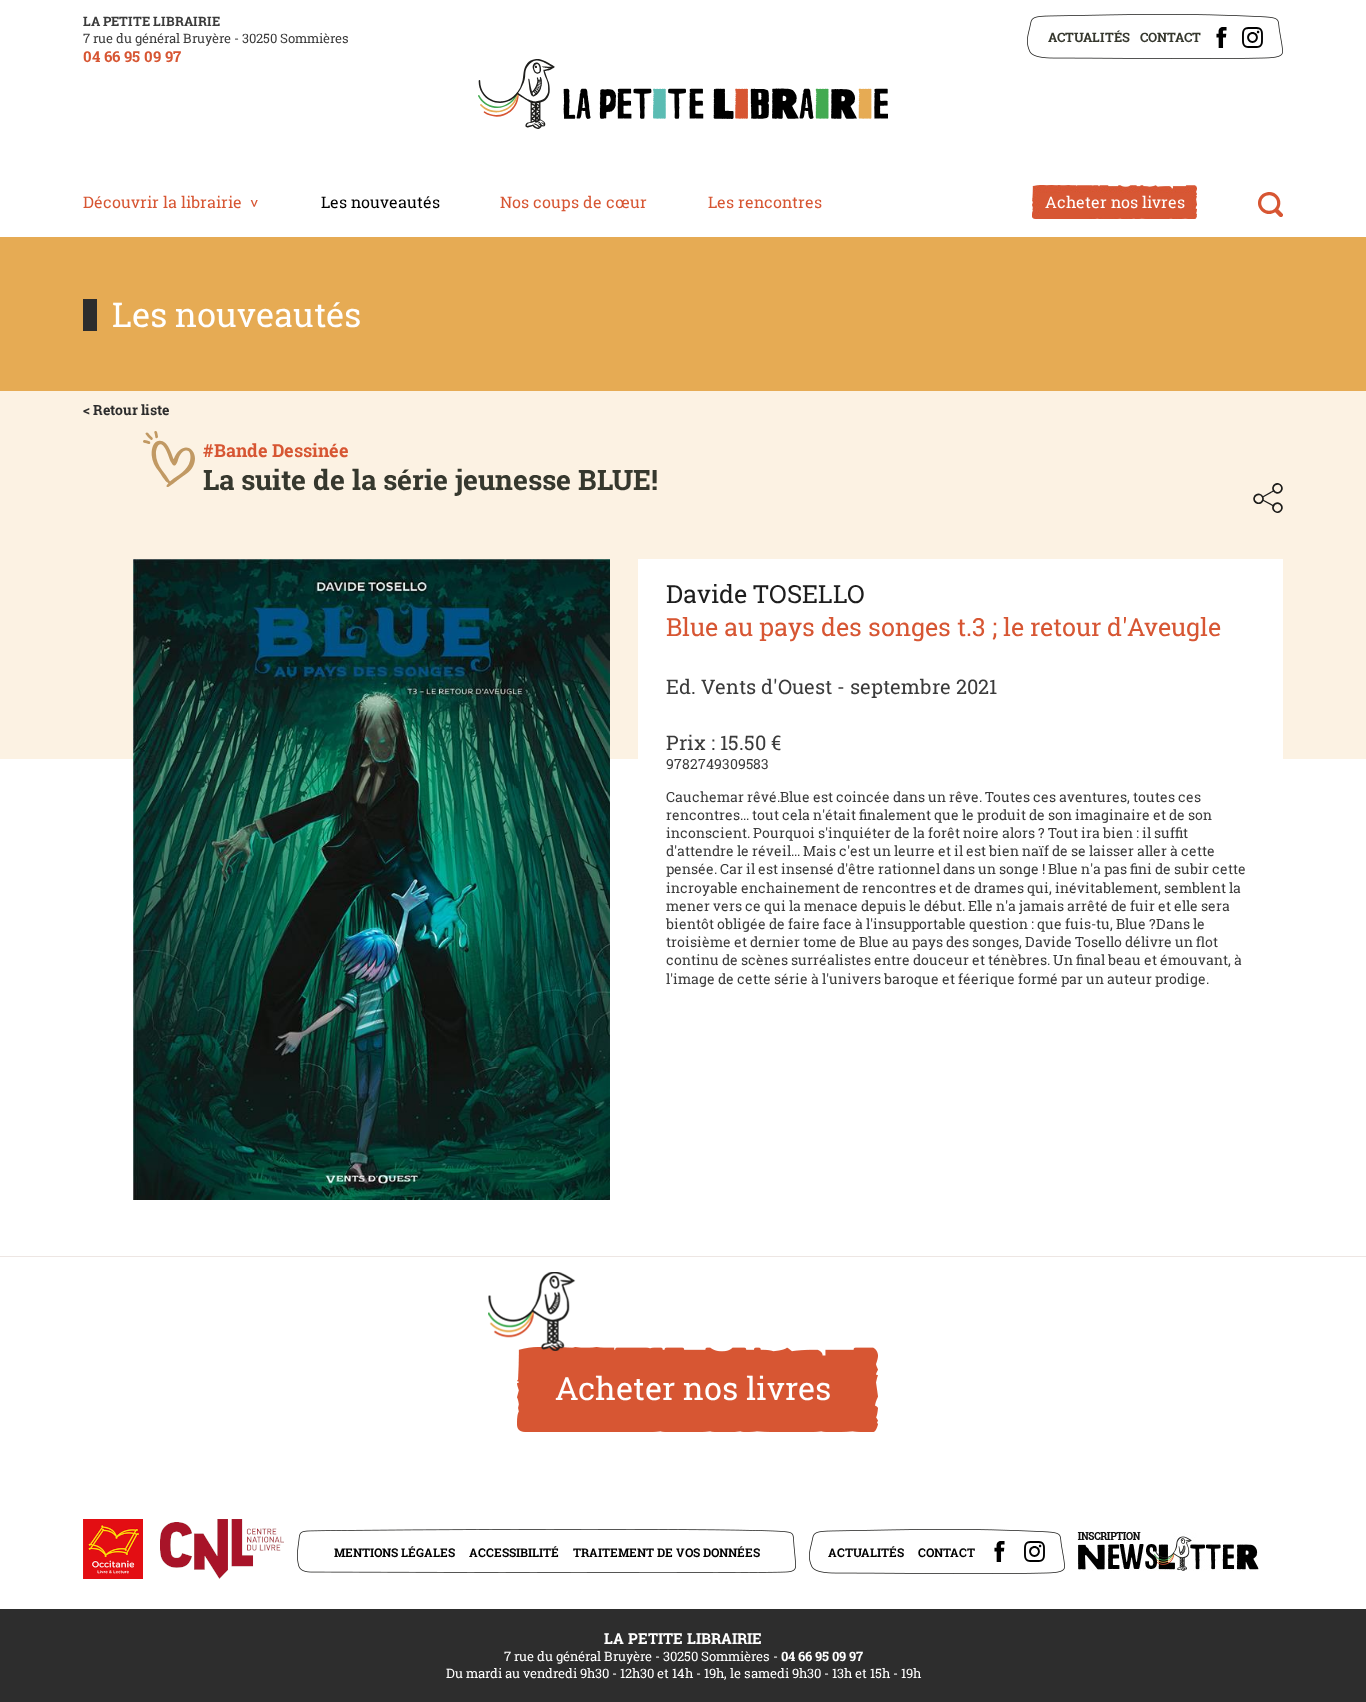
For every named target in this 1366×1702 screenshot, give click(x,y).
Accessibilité (514, 1552)
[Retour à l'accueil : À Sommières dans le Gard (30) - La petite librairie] (683, 96)
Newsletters (1168, 1551)
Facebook (1221, 37)
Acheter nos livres (1115, 201)
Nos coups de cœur (573, 201)
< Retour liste (126, 409)
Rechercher (1270, 204)
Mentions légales (394, 1552)
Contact (1170, 37)
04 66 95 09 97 (132, 56)
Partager (1268, 498)
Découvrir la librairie (162, 201)
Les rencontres (765, 201)
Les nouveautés (380, 201)
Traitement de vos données (666, 1552)
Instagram (1252, 37)
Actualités (1089, 37)
